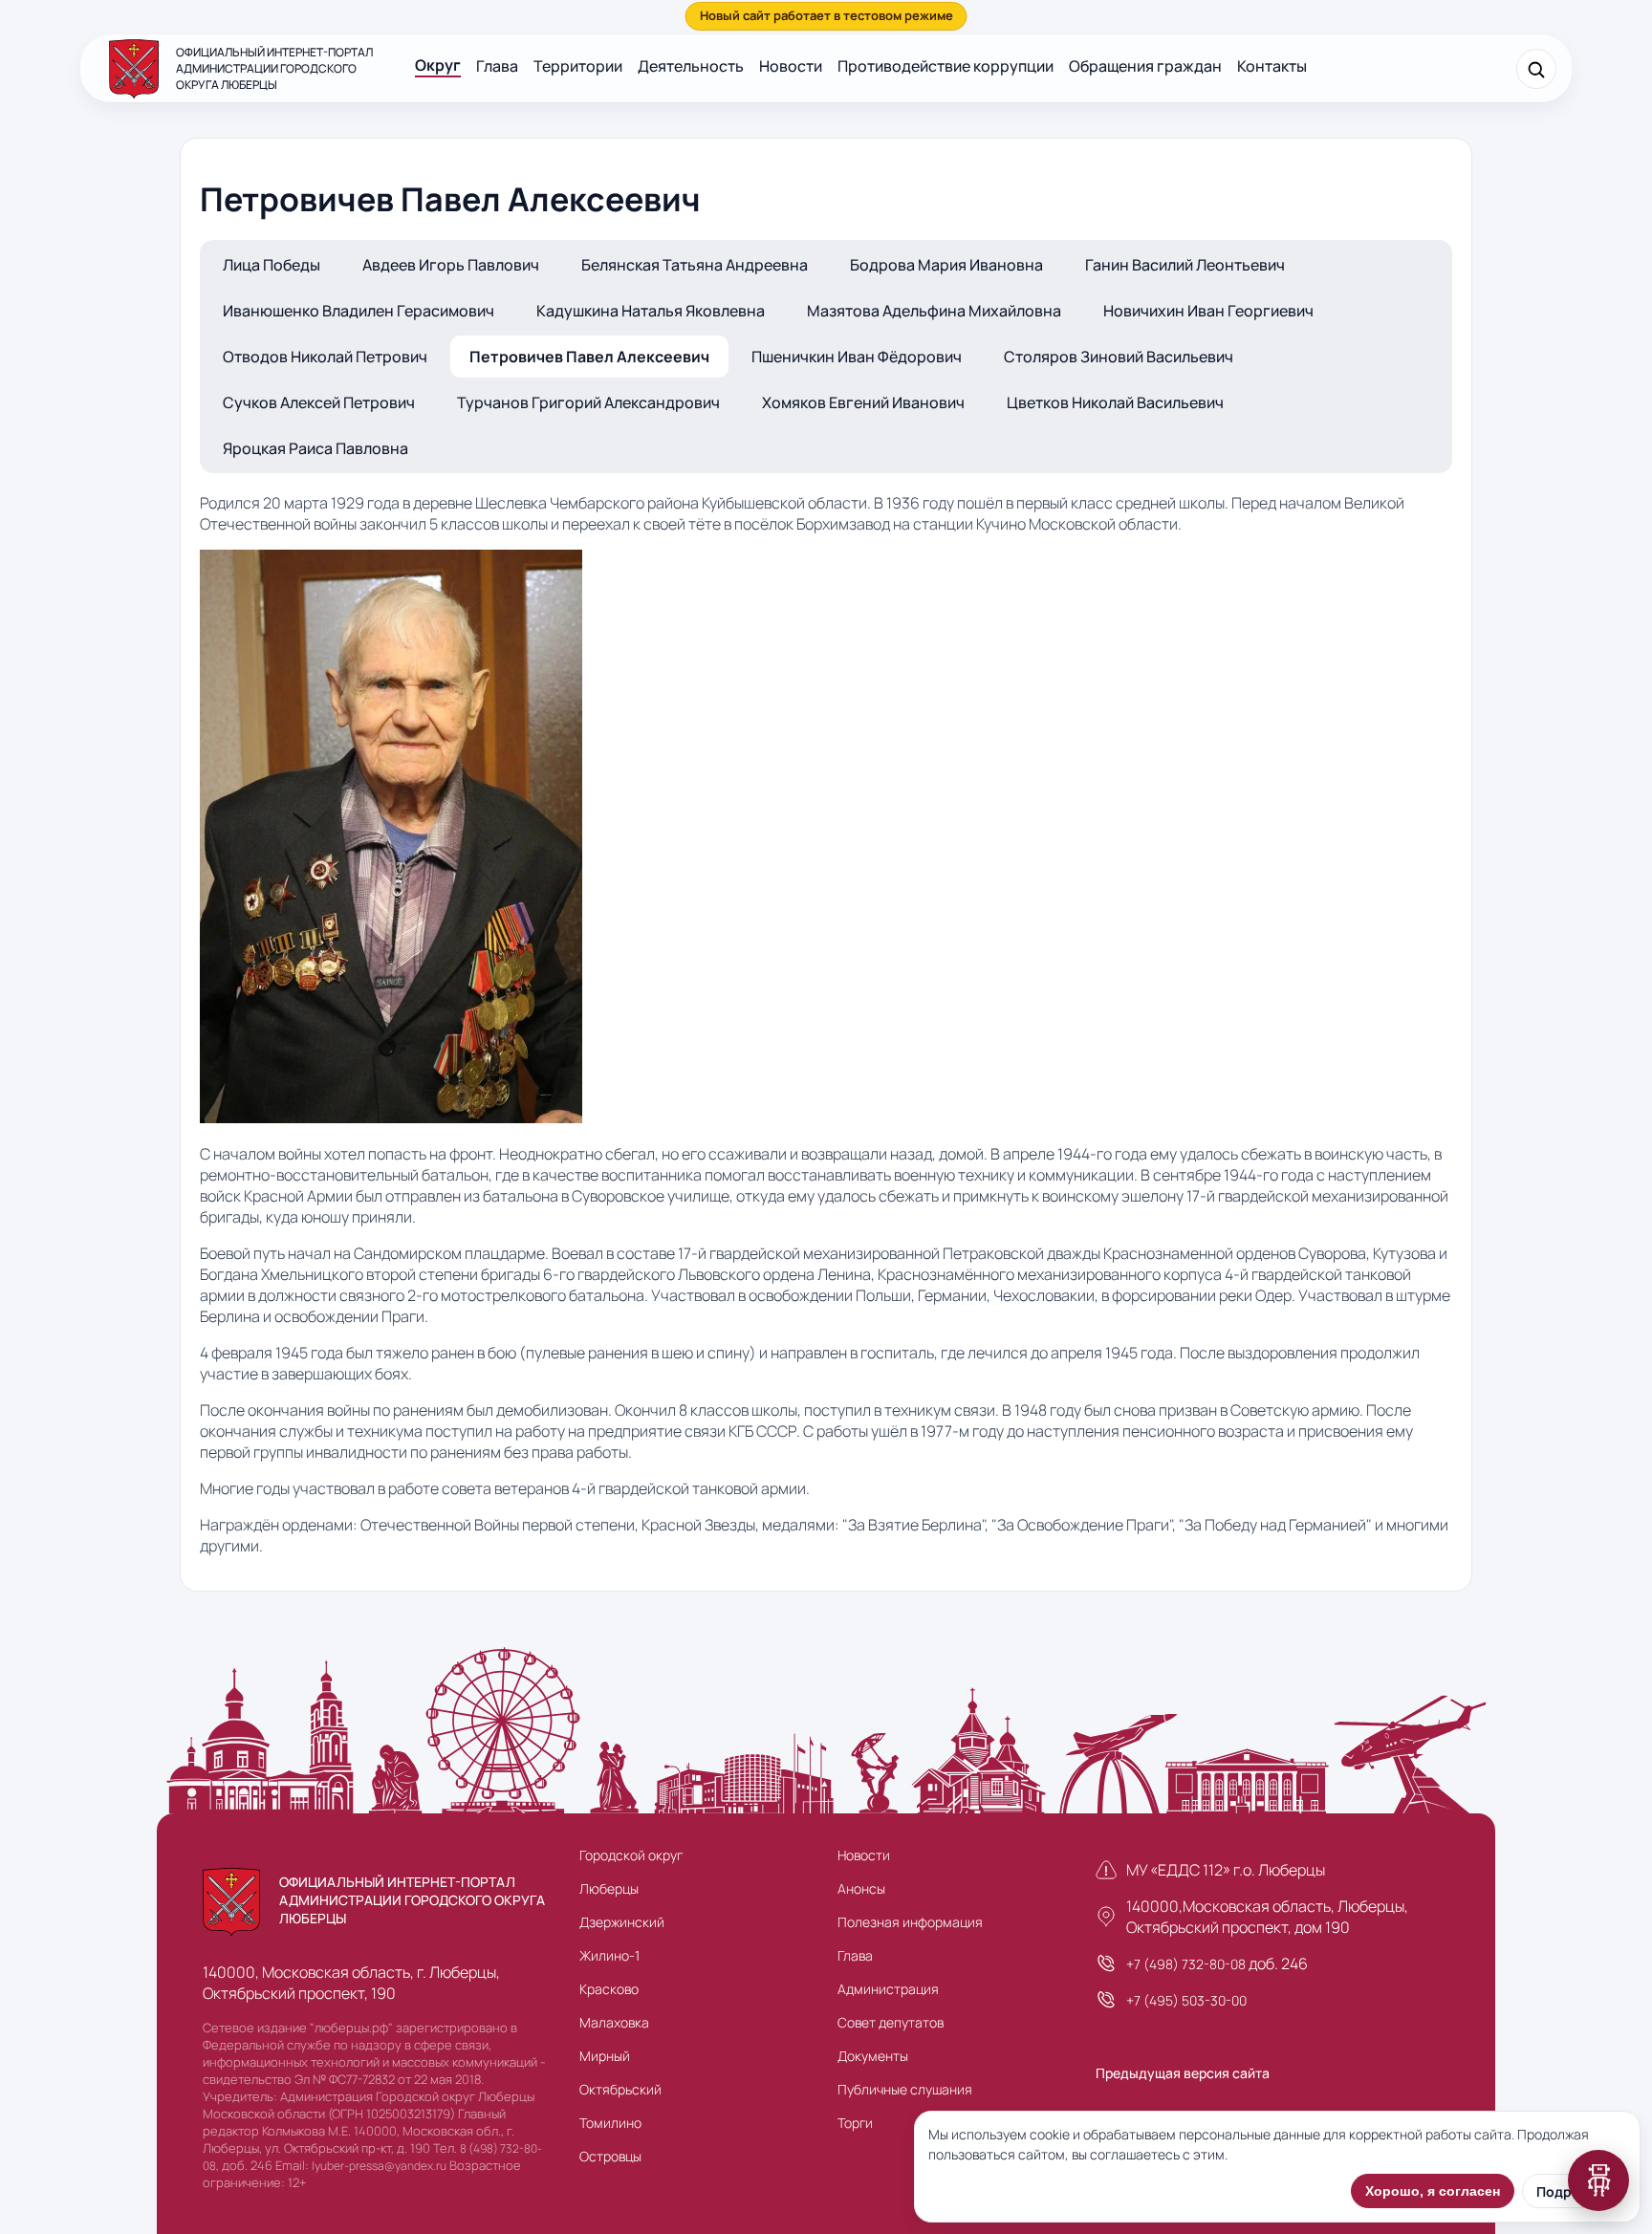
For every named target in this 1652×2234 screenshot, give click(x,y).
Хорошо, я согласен (1433, 2191)
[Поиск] (1536, 69)
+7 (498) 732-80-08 (1186, 1964)
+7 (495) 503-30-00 (1186, 2000)
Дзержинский (622, 1922)
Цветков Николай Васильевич (1115, 402)
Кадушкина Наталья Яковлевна (651, 311)
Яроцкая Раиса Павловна (315, 448)
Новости (791, 66)
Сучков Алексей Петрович (319, 402)
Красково (609, 1989)
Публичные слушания (905, 2089)
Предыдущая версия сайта (1183, 2073)
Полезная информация (910, 1922)
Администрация (888, 1989)
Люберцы (609, 1888)
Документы (873, 2056)
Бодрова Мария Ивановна (946, 265)
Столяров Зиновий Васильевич (1119, 357)
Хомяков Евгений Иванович (863, 402)
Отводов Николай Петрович (325, 357)
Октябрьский (620, 2089)
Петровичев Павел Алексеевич (589, 357)
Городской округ (631, 1855)
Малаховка (614, 2022)
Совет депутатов (891, 2022)
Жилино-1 (609, 1955)
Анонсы (861, 1888)
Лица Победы (272, 265)
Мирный (605, 2056)
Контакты (1272, 66)
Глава (497, 66)
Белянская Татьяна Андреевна (695, 265)
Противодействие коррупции (946, 66)
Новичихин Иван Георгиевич (1208, 311)
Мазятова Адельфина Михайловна (934, 311)
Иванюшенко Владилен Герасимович (359, 311)
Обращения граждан (1145, 66)
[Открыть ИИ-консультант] (1598, 2180)
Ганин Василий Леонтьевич (1185, 265)
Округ (438, 65)
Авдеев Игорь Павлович (451, 265)
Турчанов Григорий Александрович (588, 402)
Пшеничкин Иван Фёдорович (857, 357)
